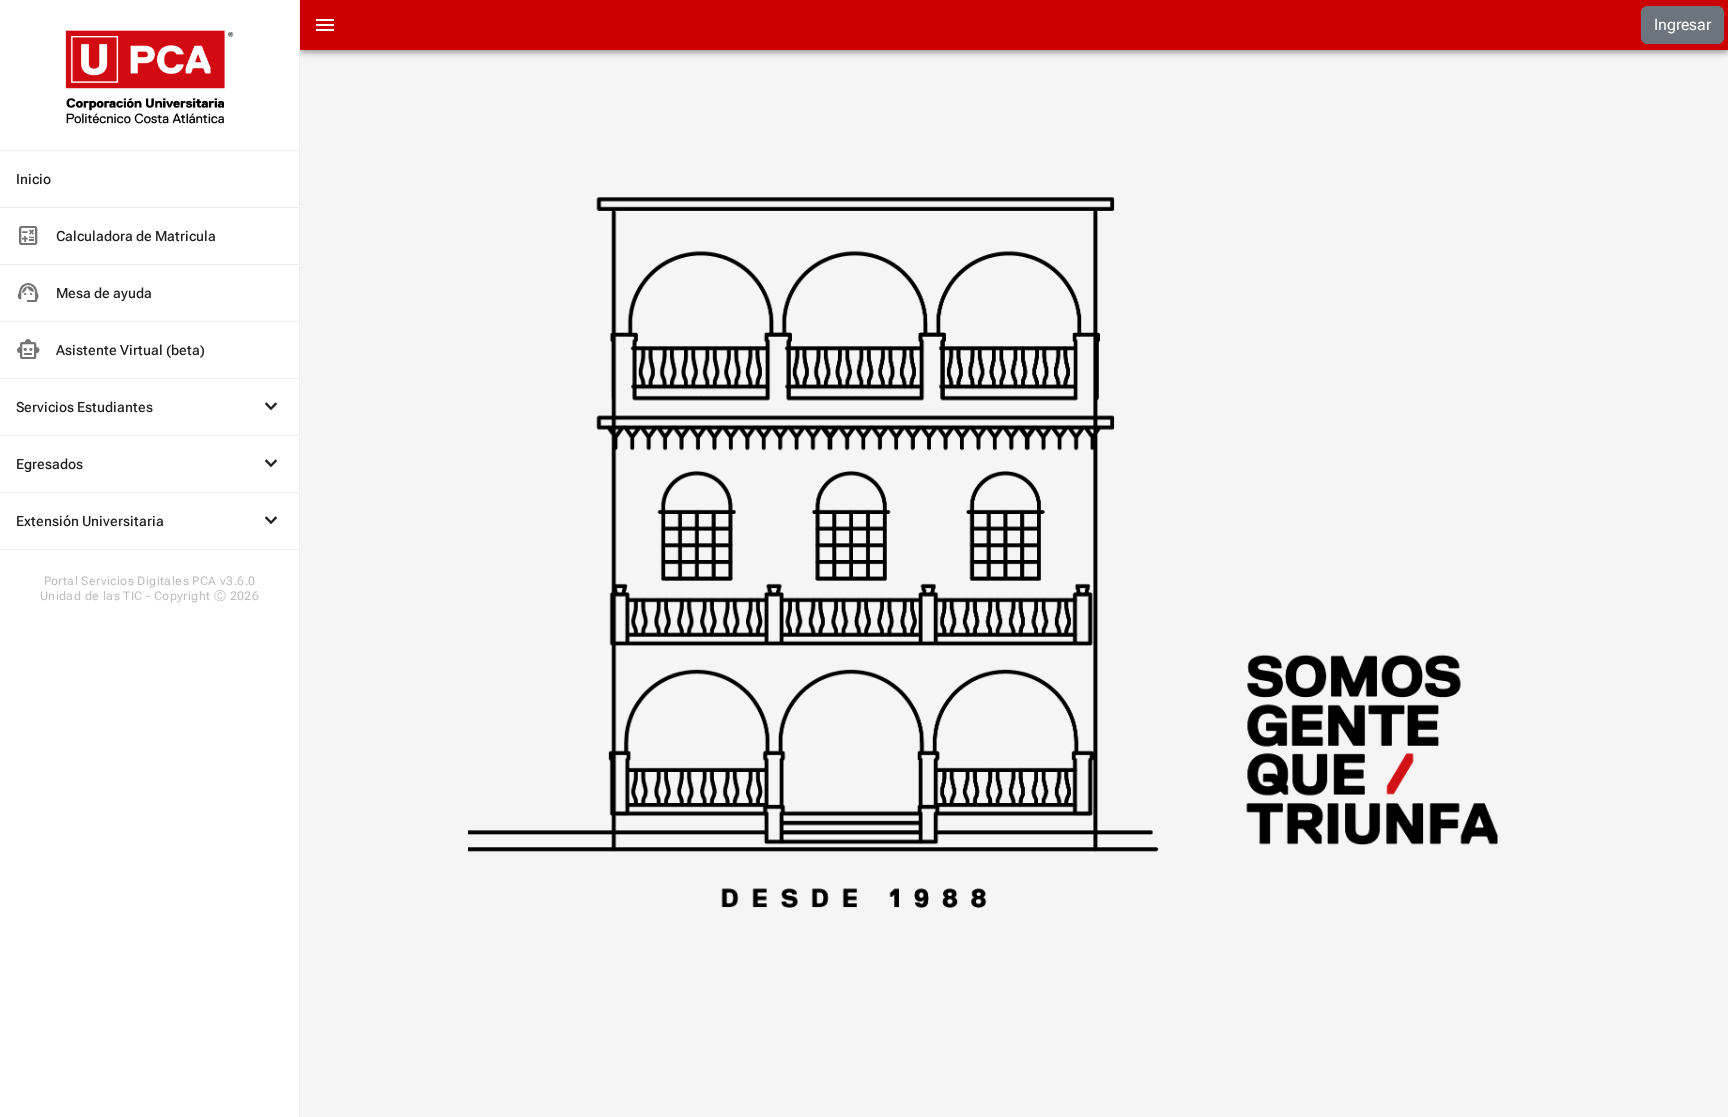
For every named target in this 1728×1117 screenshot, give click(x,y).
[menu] (149, 350)
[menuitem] (149, 179)
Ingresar (1682, 24)
